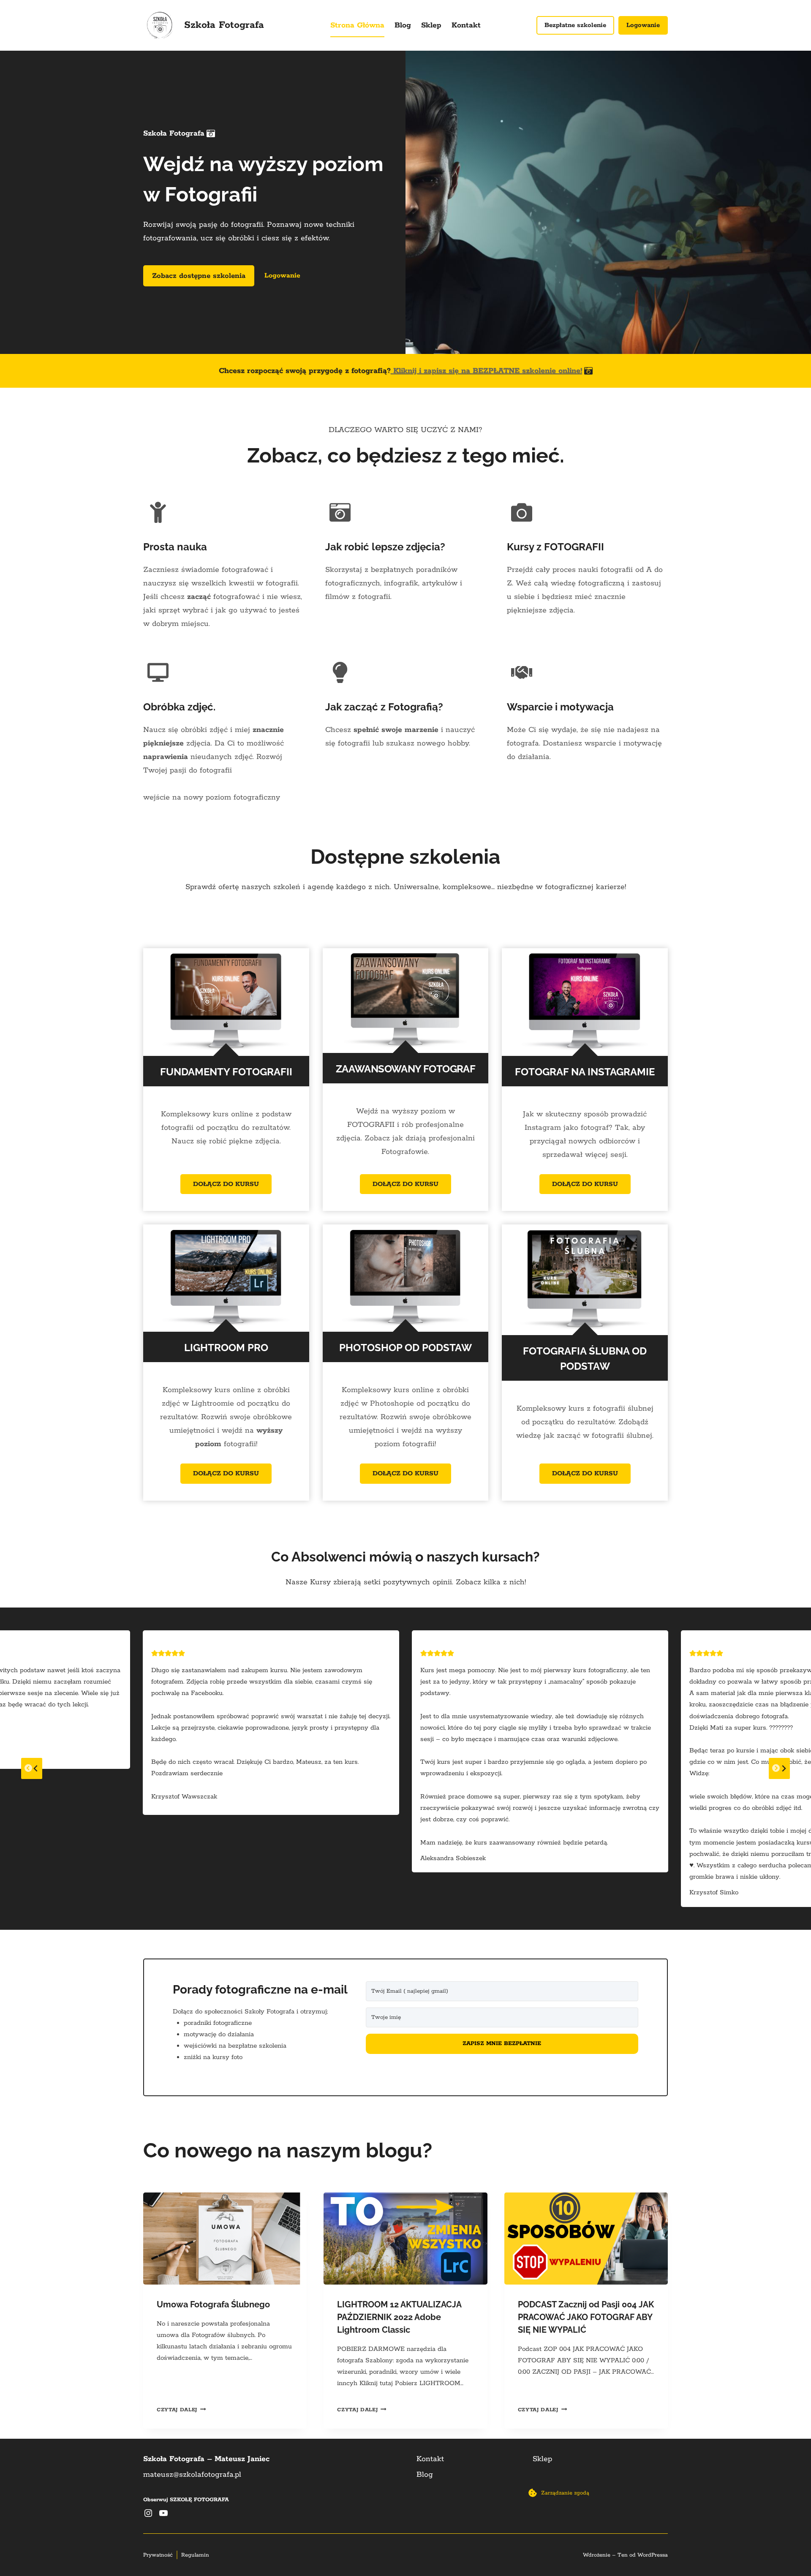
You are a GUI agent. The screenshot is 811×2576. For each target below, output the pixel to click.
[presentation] (225, 2239)
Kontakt (466, 25)
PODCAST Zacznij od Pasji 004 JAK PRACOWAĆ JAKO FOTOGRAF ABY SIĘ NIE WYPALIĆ (586, 2317)
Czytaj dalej (181, 2410)
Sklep (431, 25)
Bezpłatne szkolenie (575, 25)
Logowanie (643, 25)
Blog (403, 25)
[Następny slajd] (779, 1768)
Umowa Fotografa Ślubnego (213, 2304)
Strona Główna (357, 25)
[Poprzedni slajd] (32, 1768)
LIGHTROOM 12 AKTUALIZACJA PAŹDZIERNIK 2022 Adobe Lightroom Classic (399, 2317)
